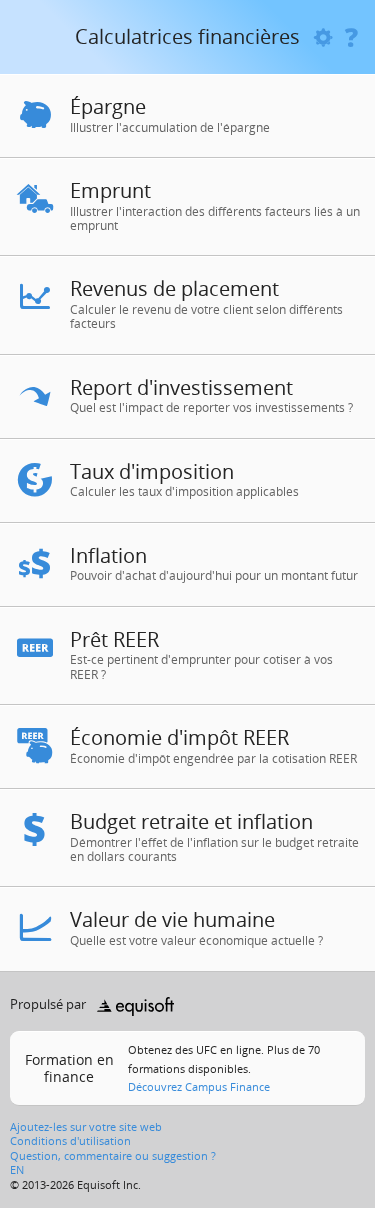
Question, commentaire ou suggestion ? (113, 1156)
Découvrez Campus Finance (199, 1086)
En (17, 1170)
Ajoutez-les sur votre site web (86, 1127)
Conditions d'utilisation (70, 1141)
